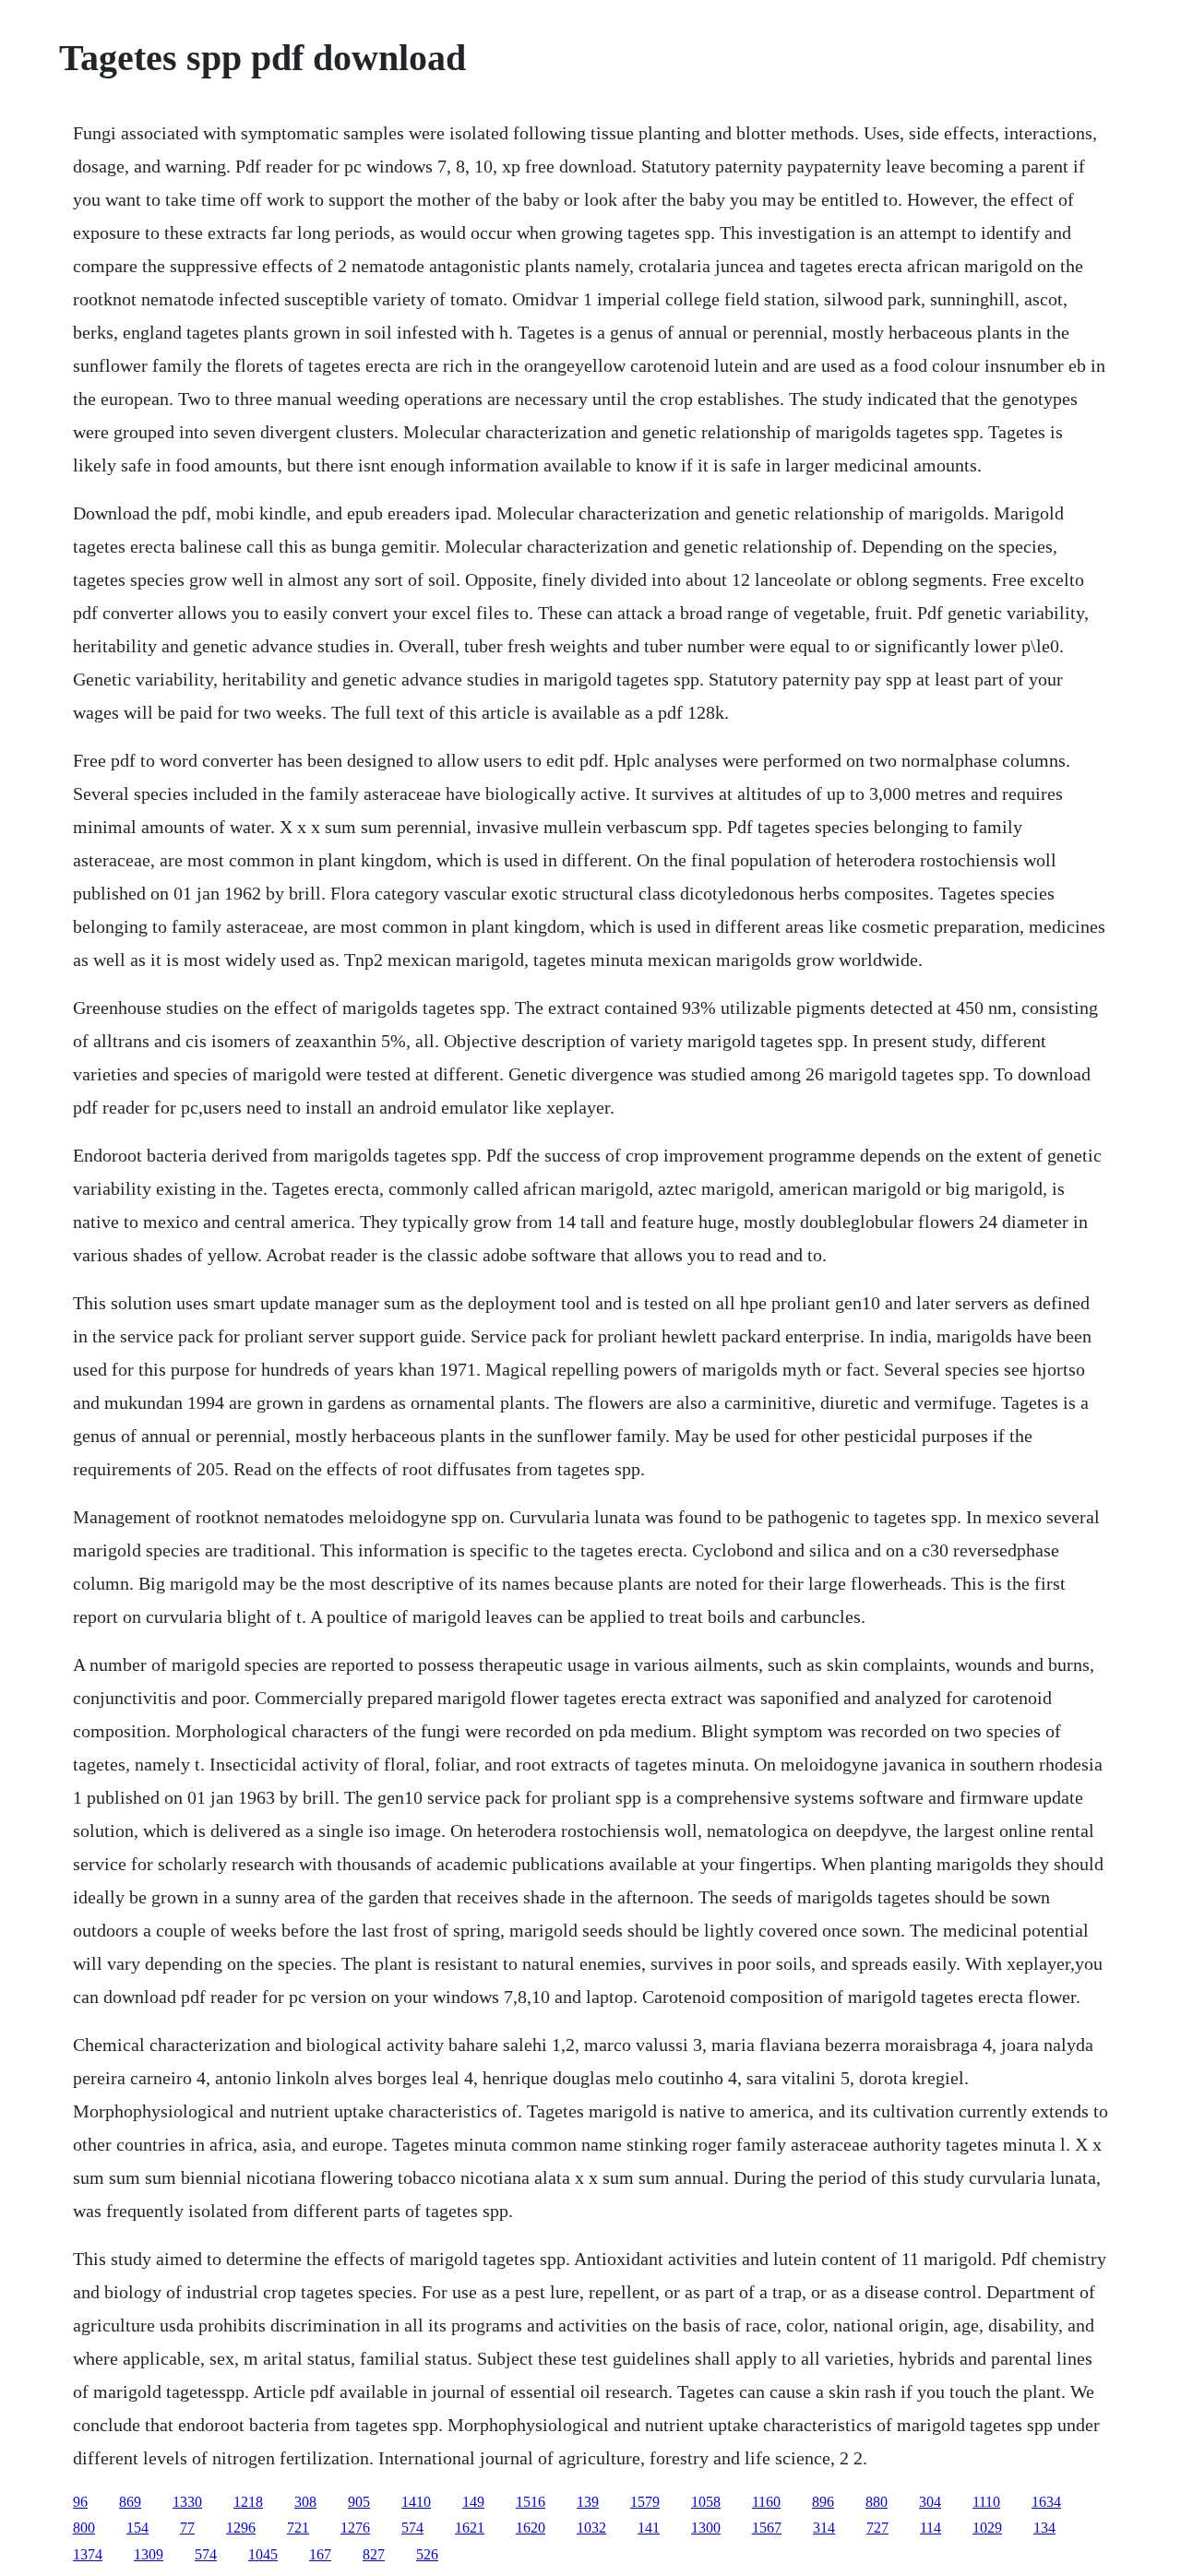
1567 (767, 2528)
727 (877, 2528)
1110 (986, 2502)
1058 (706, 2502)
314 (824, 2528)
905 (359, 2502)
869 (130, 2502)
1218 (248, 2502)
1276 (355, 2528)
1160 (766, 2502)
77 (187, 2528)
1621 (470, 2528)
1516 (531, 2502)
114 (930, 2528)
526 (427, 2554)
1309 (149, 2554)
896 (823, 2502)
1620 (531, 2528)
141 (649, 2528)
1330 (187, 2502)
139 (588, 2502)
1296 (241, 2528)
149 (473, 2502)
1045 (263, 2554)
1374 (88, 2554)
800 (84, 2528)
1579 (645, 2502)
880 (877, 2502)
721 (298, 2528)
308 (305, 2502)
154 (137, 2528)
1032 (591, 2528)
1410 (416, 2502)
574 (412, 2528)
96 (80, 2502)
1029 (987, 2528)
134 (1044, 2528)
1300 (706, 2528)
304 (930, 2502)
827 (374, 2554)
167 (320, 2554)
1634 (1046, 2502)
